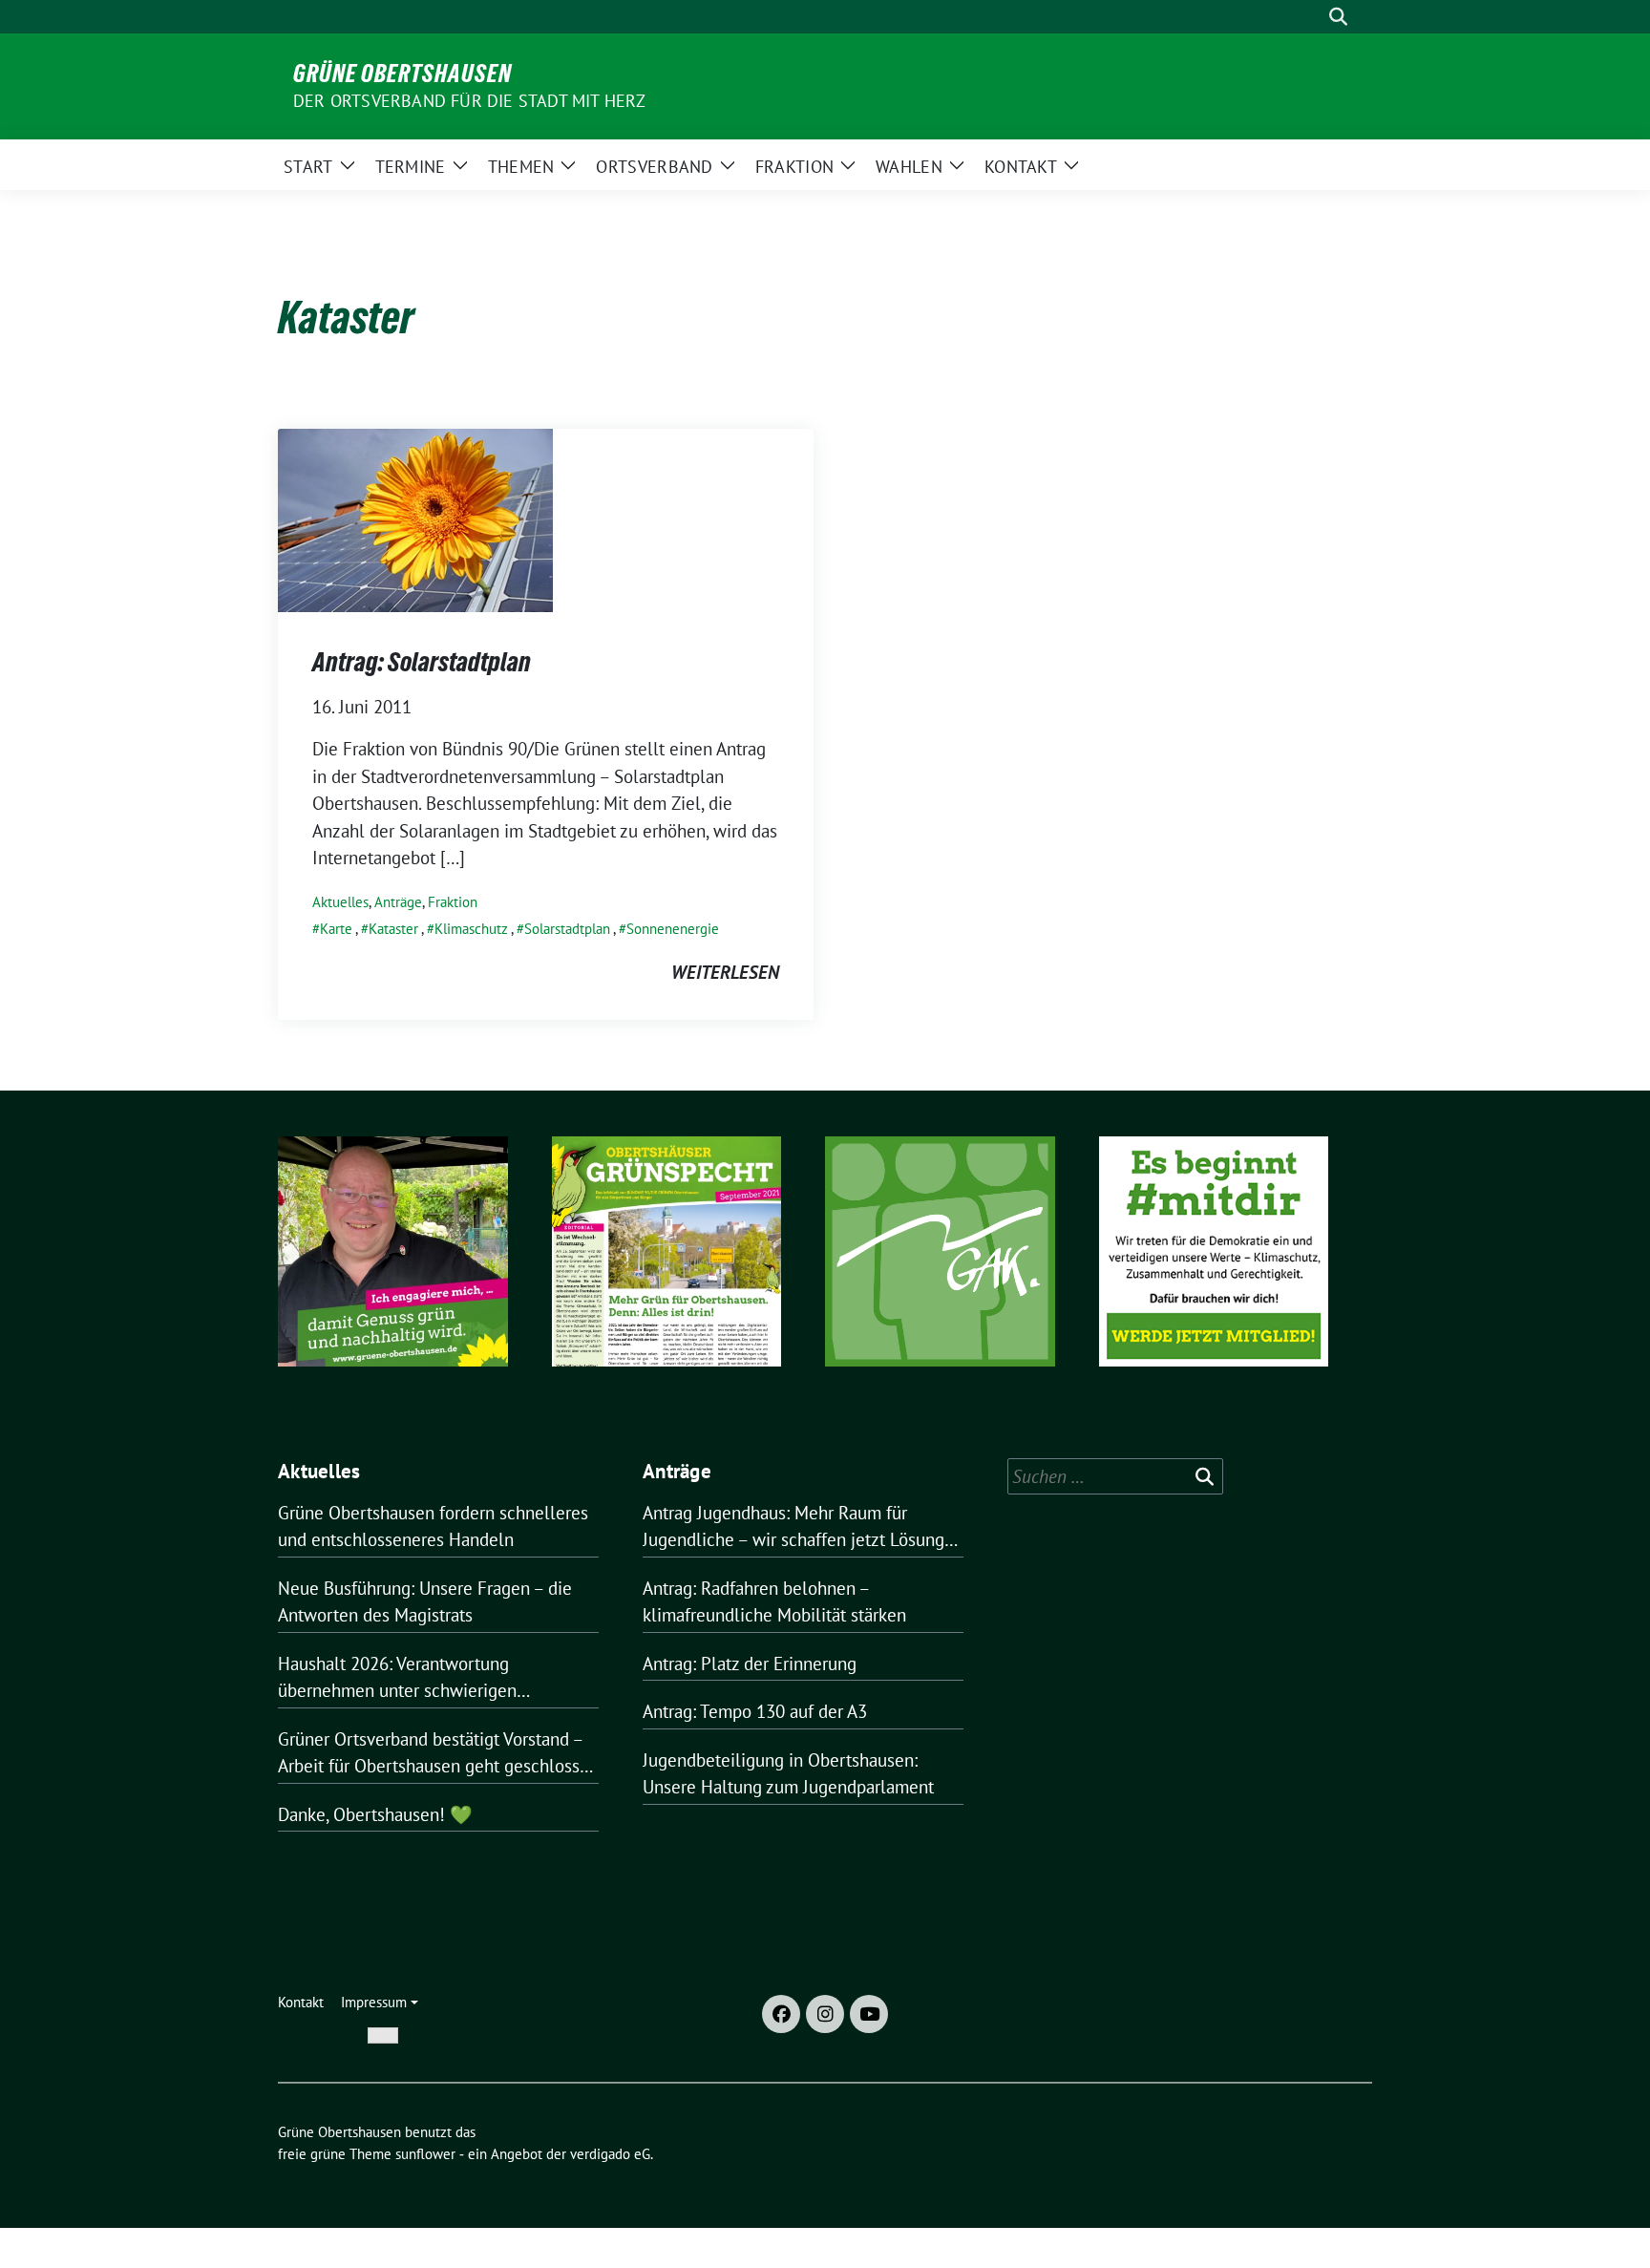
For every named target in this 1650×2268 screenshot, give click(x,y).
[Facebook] (781, 2014)
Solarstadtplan (567, 929)
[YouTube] (869, 2014)
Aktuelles (340, 902)
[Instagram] (825, 2014)
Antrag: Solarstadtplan (422, 662)
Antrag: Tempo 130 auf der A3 (755, 1711)
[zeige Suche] (1338, 17)
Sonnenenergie (673, 929)
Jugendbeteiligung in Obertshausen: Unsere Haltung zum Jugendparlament (788, 1774)
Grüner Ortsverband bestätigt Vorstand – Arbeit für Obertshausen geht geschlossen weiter (438, 1754)
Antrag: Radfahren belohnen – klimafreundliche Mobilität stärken (774, 1602)
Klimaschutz (471, 929)
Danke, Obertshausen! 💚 (375, 1814)
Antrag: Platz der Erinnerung (750, 1664)
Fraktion (453, 902)
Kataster (393, 929)
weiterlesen (725, 972)
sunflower (425, 2154)
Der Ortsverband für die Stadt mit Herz (470, 101)
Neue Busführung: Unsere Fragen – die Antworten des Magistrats (425, 1602)
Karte (336, 929)
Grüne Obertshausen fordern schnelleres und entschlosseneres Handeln (433, 1526)
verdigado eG (610, 2154)
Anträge (398, 902)
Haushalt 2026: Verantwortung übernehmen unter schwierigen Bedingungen (397, 1678)
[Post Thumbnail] (415, 519)
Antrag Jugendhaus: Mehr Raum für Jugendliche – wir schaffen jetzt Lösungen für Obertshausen (803, 1527)
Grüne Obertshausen (402, 74)
